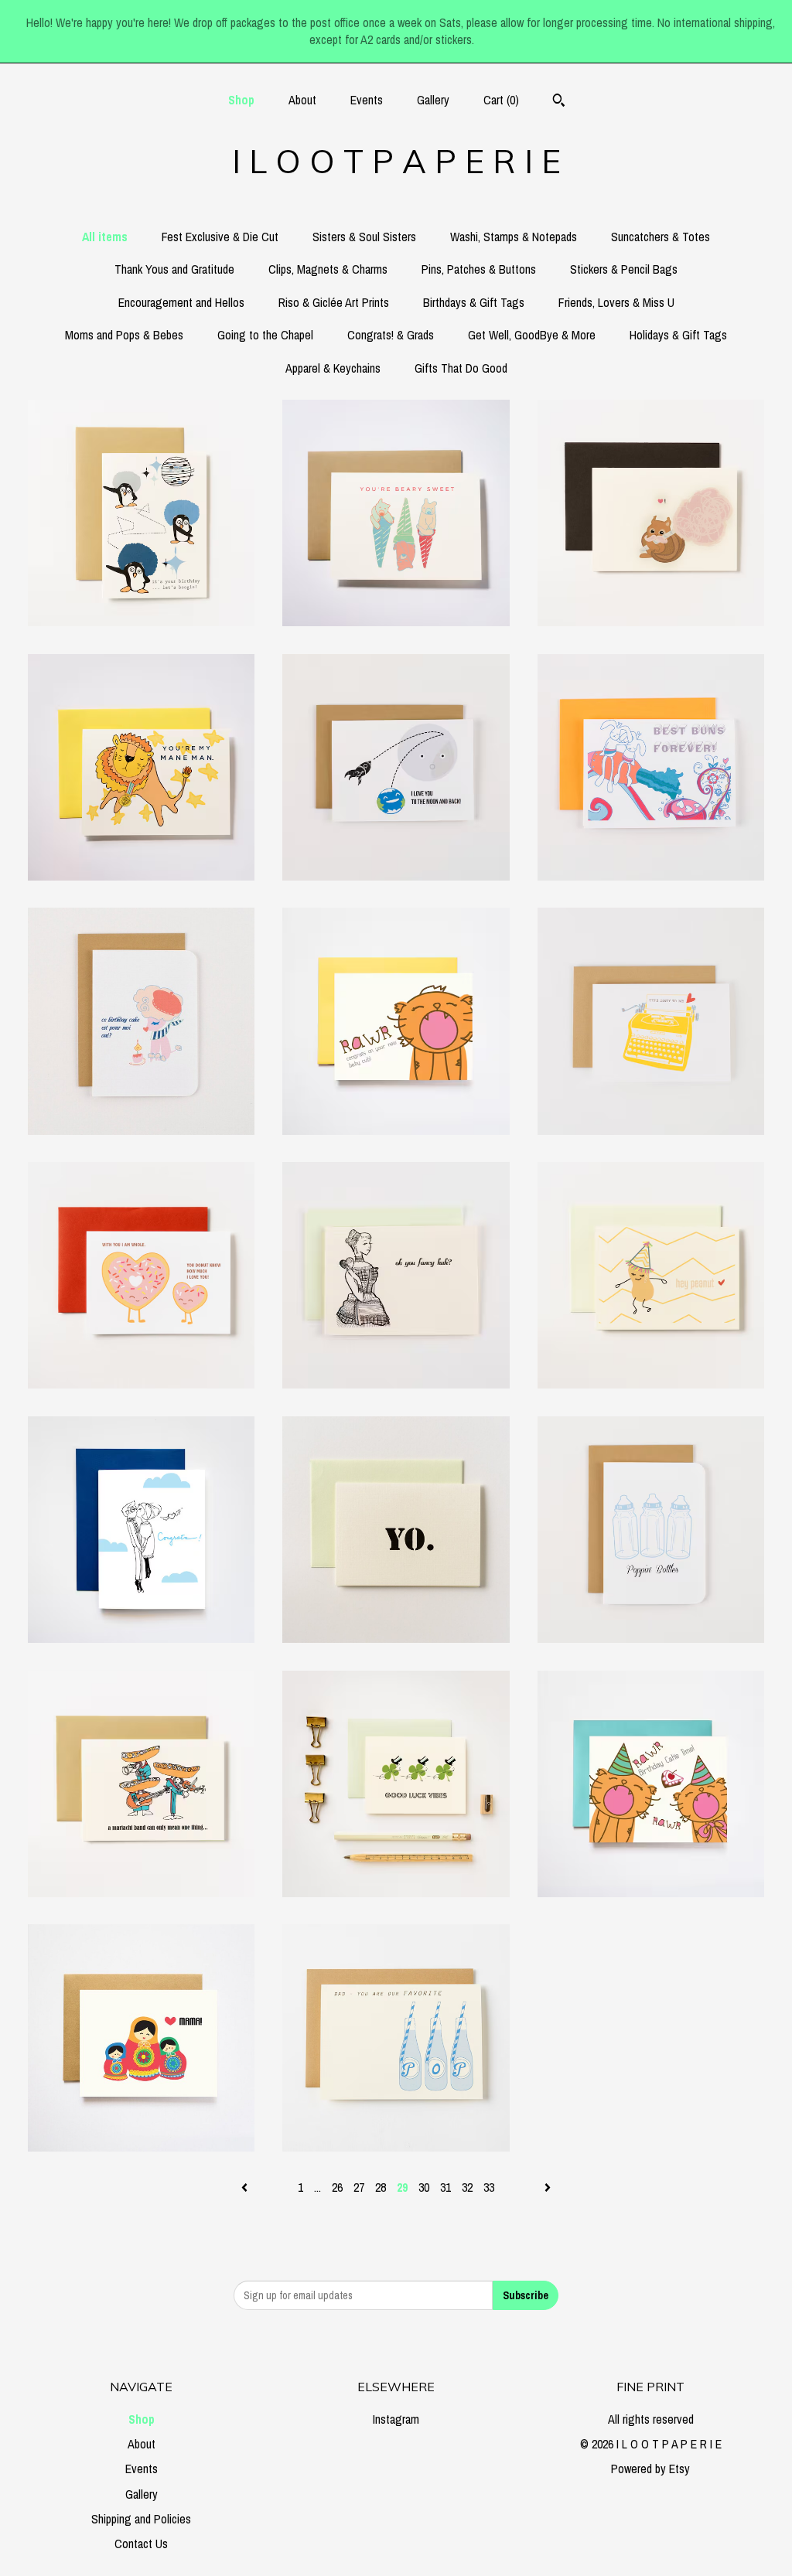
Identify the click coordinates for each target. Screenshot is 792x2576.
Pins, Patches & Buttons (479, 269)
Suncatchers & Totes (661, 237)
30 (424, 2187)
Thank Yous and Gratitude (174, 269)
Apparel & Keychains (333, 368)
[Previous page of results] (246, 2187)
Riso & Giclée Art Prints (334, 302)
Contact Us (141, 2544)
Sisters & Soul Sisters (364, 237)
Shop (241, 100)
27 (359, 2187)
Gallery (433, 100)
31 (445, 2187)
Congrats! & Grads (391, 335)
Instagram (396, 2419)
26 (337, 2187)
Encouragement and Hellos (181, 302)
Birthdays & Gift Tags (474, 302)
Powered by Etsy (650, 2469)
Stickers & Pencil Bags (624, 269)
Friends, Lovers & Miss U (616, 302)
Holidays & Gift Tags (678, 335)
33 (489, 2187)
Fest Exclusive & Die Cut (220, 237)
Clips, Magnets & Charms (328, 269)
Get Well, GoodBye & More (532, 335)
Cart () (501, 100)
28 (381, 2187)
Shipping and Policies (141, 2519)
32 (467, 2187)
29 (402, 2187)
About (302, 100)
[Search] (559, 102)
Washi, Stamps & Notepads (514, 237)
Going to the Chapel (265, 335)
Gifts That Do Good (461, 368)
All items (105, 237)
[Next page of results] (548, 2187)
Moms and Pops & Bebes (124, 335)
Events (367, 100)
